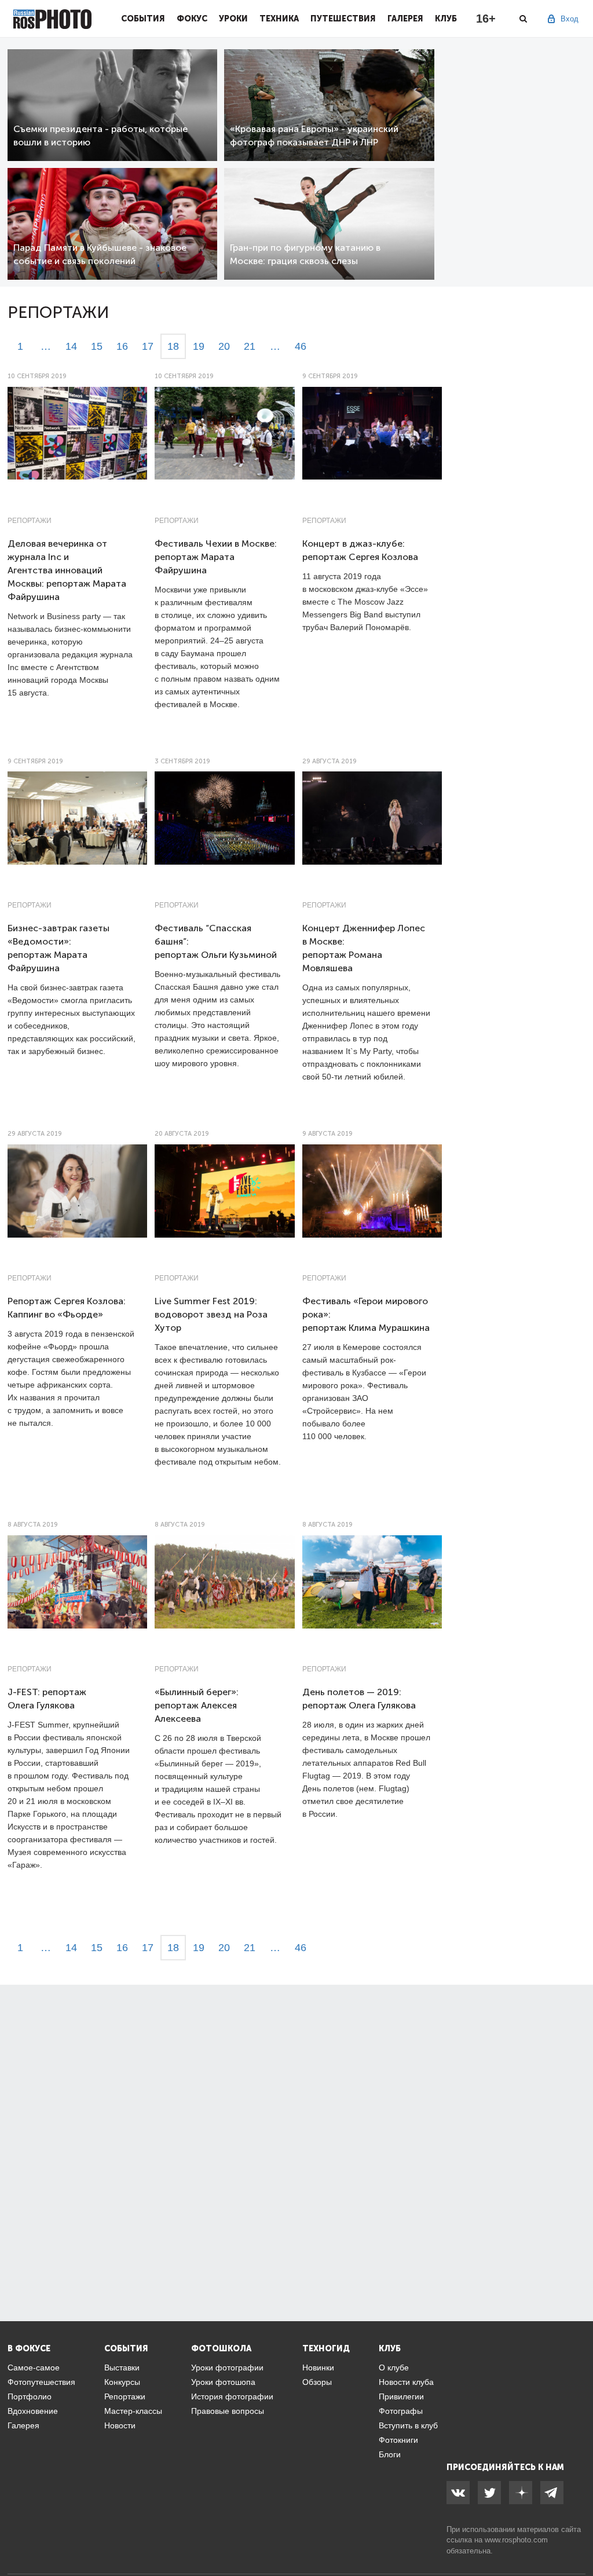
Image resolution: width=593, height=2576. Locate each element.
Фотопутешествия (41, 2382)
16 (122, 346)
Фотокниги (398, 2440)
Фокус (192, 19)
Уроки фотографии (227, 2368)
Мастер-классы (133, 2411)
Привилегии (401, 2396)
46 (301, 346)
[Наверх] (578, 2538)
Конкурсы (122, 2382)
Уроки (233, 19)
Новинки (318, 2368)
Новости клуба (406, 2382)
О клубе (394, 2368)
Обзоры (317, 2382)
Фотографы (401, 2411)
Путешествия (343, 19)
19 (199, 346)
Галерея (405, 19)
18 (173, 346)
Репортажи (30, 521)
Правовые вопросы (228, 2411)
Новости (120, 2425)
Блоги (390, 2454)
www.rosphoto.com (516, 2540)
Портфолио (30, 2396)
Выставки (122, 2368)
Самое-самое (34, 2368)
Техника (279, 19)
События (143, 19)
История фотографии (232, 2396)
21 (250, 346)
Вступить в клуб (408, 2425)
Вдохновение (33, 2411)
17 (148, 346)
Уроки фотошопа (223, 2382)
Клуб (446, 19)
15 (97, 346)
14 (71, 346)
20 (224, 346)
